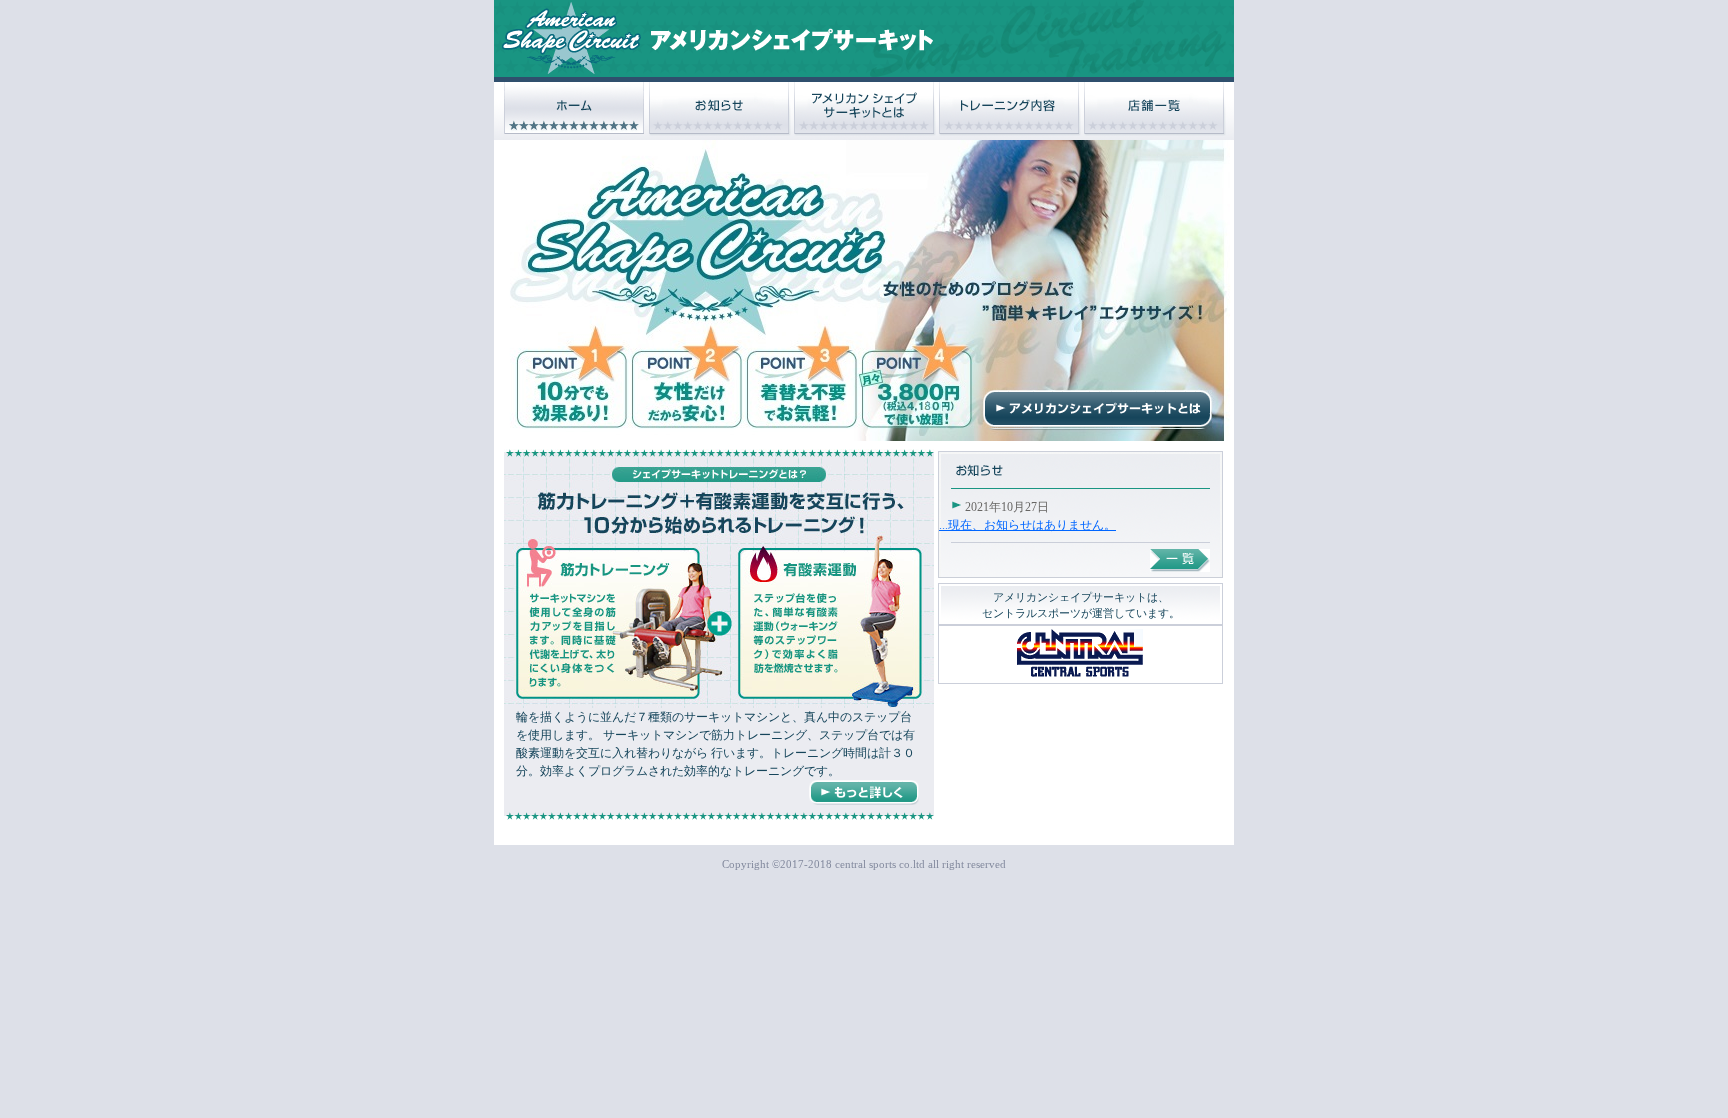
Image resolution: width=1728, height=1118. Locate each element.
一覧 (1180, 560)
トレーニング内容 (1010, 109)
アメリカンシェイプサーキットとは (865, 109)
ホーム (575, 109)
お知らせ (720, 109)
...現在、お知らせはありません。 (1027, 525)
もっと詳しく (864, 793)
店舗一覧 (1155, 109)
